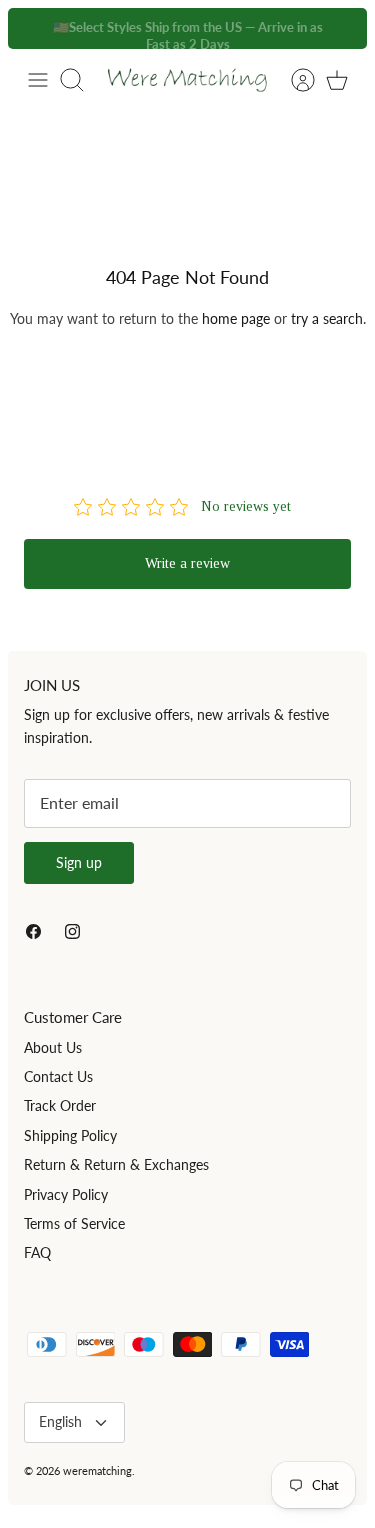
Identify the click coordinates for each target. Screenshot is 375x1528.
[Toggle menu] (38, 80)
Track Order (60, 1105)
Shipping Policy (70, 1135)
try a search (327, 318)
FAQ (37, 1252)
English (60, 1421)
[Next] (341, 28)
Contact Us (58, 1076)
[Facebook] (33, 931)
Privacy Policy (66, 1194)
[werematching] (187, 80)
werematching (97, 1470)
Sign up (79, 862)
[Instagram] (72, 931)
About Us (53, 1047)
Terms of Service (74, 1223)
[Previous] (34, 28)
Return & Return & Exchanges (116, 1164)
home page (236, 318)
